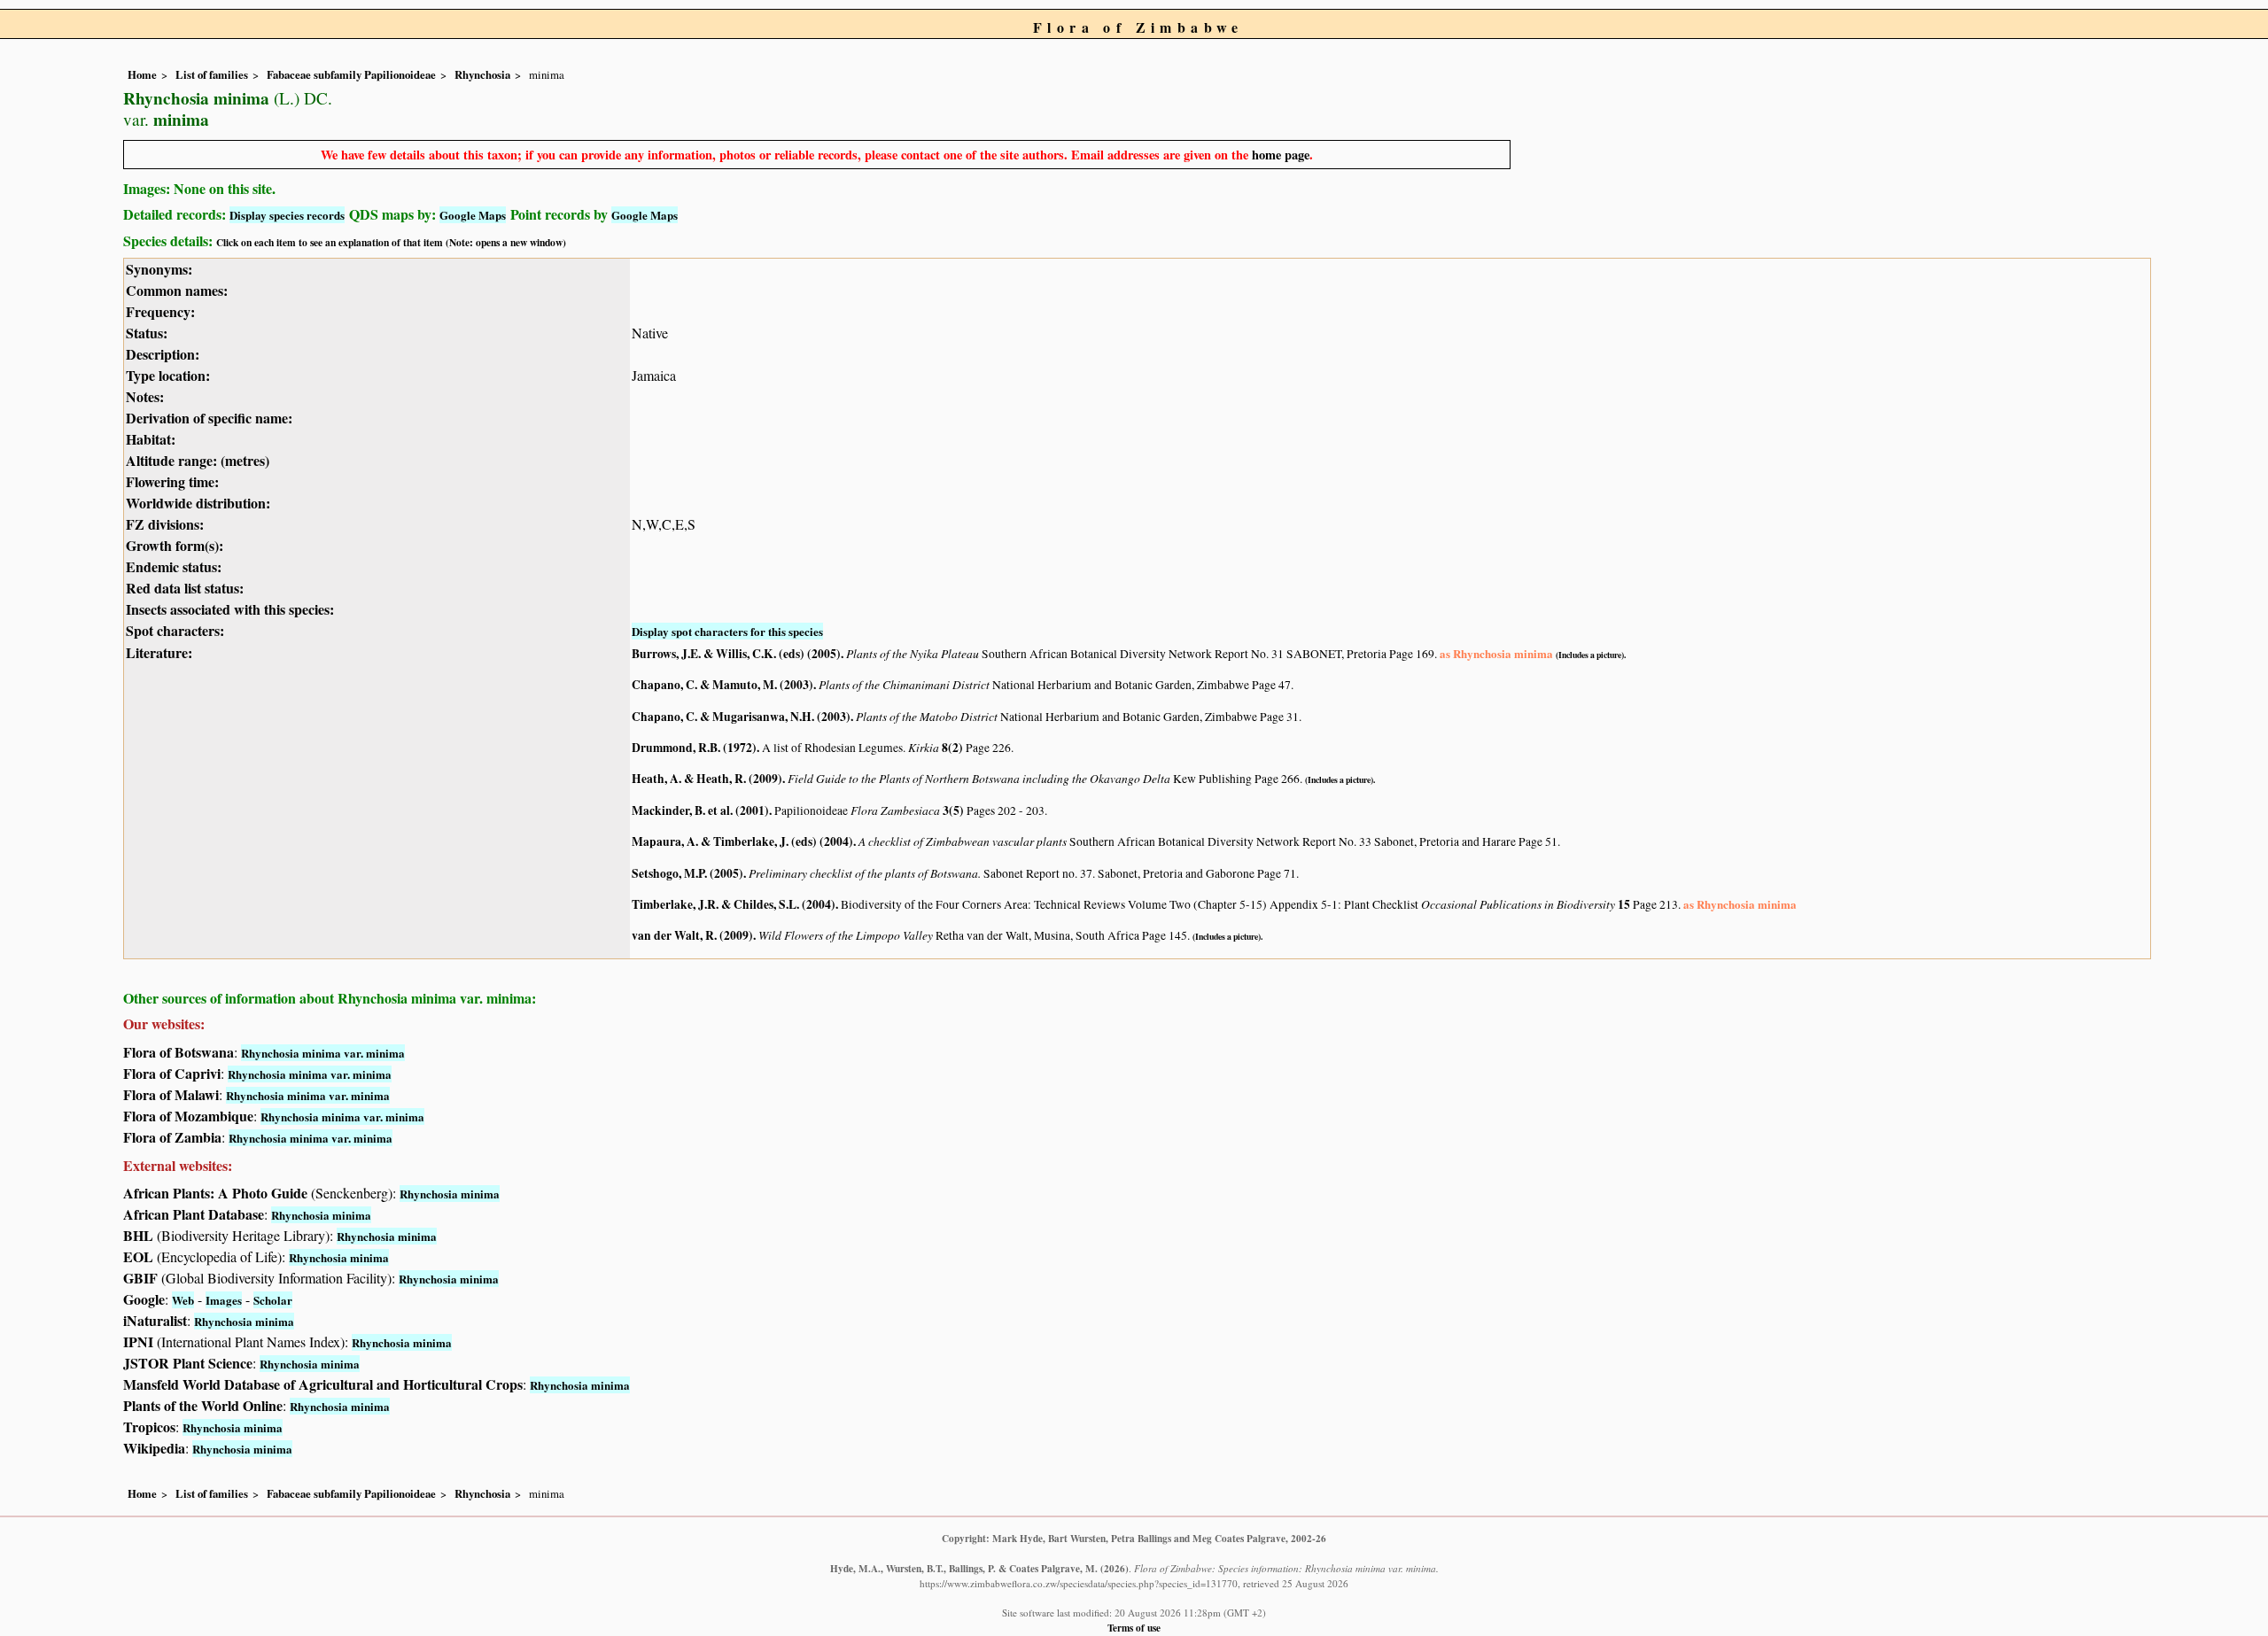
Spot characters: (175, 630)
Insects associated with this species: (230, 609)
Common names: (177, 290)
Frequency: (160, 311)
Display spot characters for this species (727, 631)
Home (142, 74)
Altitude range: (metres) (198, 460)
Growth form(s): (175, 545)
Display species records (287, 215)
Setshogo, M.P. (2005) (687, 873)
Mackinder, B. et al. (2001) (700, 810)
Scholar (273, 1300)
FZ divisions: (165, 524)
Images (224, 1300)
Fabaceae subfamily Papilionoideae (351, 74)
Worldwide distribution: (198, 503)
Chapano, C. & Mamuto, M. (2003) (722, 685)
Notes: (145, 396)
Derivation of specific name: (209, 418)
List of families (212, 74)
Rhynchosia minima (450, 1194)
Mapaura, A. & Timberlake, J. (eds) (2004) (742, 841)
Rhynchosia (482, 74)
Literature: (159, 652)
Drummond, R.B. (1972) (694, 748)
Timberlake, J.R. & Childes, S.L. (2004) (734, 904)
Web (183, 1300)
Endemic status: (174, 566)
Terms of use (1134, 1628)
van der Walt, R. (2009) (692, 935)
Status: (147, 333)
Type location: (168, 375)
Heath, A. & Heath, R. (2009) (707, 779)
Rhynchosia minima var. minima (323, 1053)
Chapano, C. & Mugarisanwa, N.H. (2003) (741, 717)
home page (1281, 155)
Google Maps (473, 215)
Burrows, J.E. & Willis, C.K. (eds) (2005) (736, 654)
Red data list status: (185, 588)
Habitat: (151, 439)
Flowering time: (172, 481)
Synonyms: (159, 269)
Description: (163, 354)
